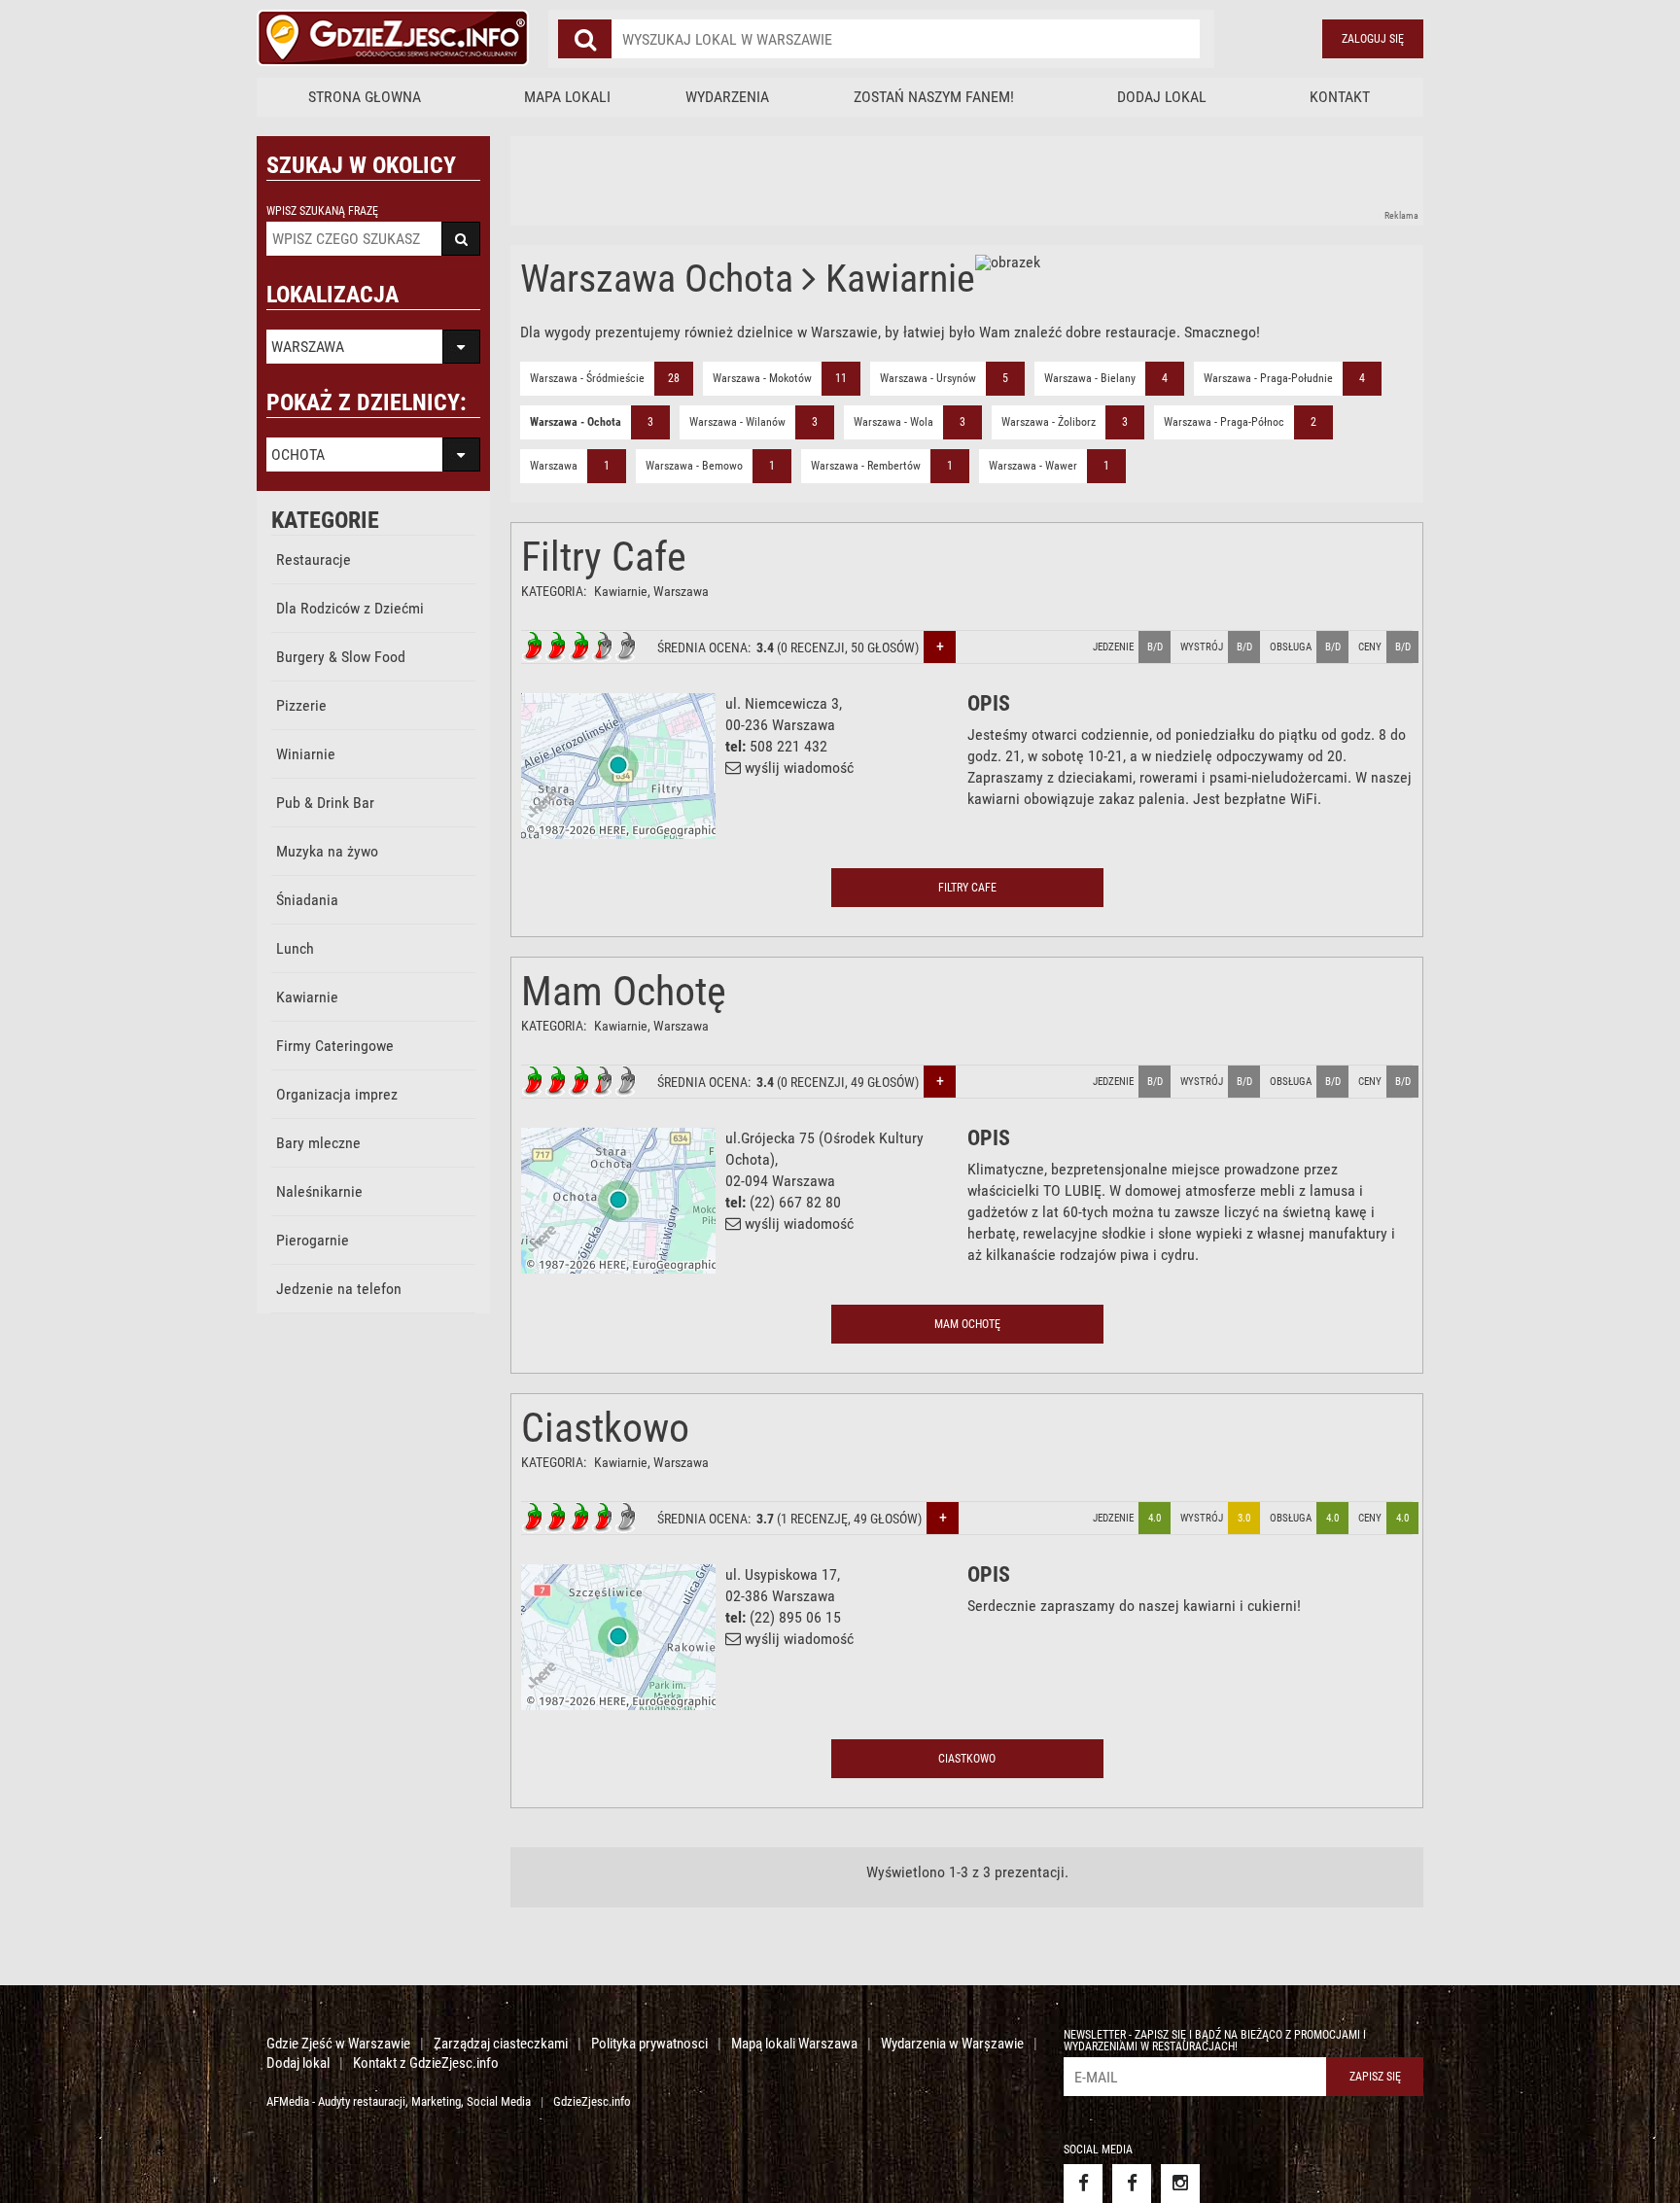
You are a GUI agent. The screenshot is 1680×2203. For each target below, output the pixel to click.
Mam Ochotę (624, 991)
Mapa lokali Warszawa (794, 2044)
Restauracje (314, 559)
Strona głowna (365, 97)
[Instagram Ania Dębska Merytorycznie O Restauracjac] (1180, 2184)
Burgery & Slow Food (341, 657)
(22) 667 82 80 (795, 1202)
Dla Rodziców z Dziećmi (350, 608)
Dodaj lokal (1162, 97)
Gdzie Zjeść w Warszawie (338, 2044)
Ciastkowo (605, 1428)
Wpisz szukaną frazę (322, 211)
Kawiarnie (307, 997)
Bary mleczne (318, 1143)
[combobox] (906, 39)
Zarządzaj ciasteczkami (501, 2044)
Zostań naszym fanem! (934, 97)
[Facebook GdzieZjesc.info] (1083, 2184)
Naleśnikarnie (319, 1191)
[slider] (579, 647)
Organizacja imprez (337, 1094)
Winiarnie (306, 754)
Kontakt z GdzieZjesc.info (426, 2063)
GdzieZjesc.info (592, 2101)
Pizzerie (301, 705)
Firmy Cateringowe (335, 1046)
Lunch (295, 948)
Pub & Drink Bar (325, 803)
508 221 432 (788, 746)
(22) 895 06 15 (795, 1617)
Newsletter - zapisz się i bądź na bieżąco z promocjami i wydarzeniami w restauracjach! (1215, 2041)
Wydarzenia (727, 97)
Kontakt (1340, 97)
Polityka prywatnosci (649, 2044)
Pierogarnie (313, 1240)
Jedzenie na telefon (339, 1289)
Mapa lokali (567, 97)
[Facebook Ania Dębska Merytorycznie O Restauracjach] (1132, 2184)
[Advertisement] (864, 180)
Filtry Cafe (604, 557)
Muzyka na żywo (327, 851)
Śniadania (307, 900)
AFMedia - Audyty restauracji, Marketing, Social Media (399, 2101)
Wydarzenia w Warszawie (952, 2044)
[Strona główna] (393, 39)
